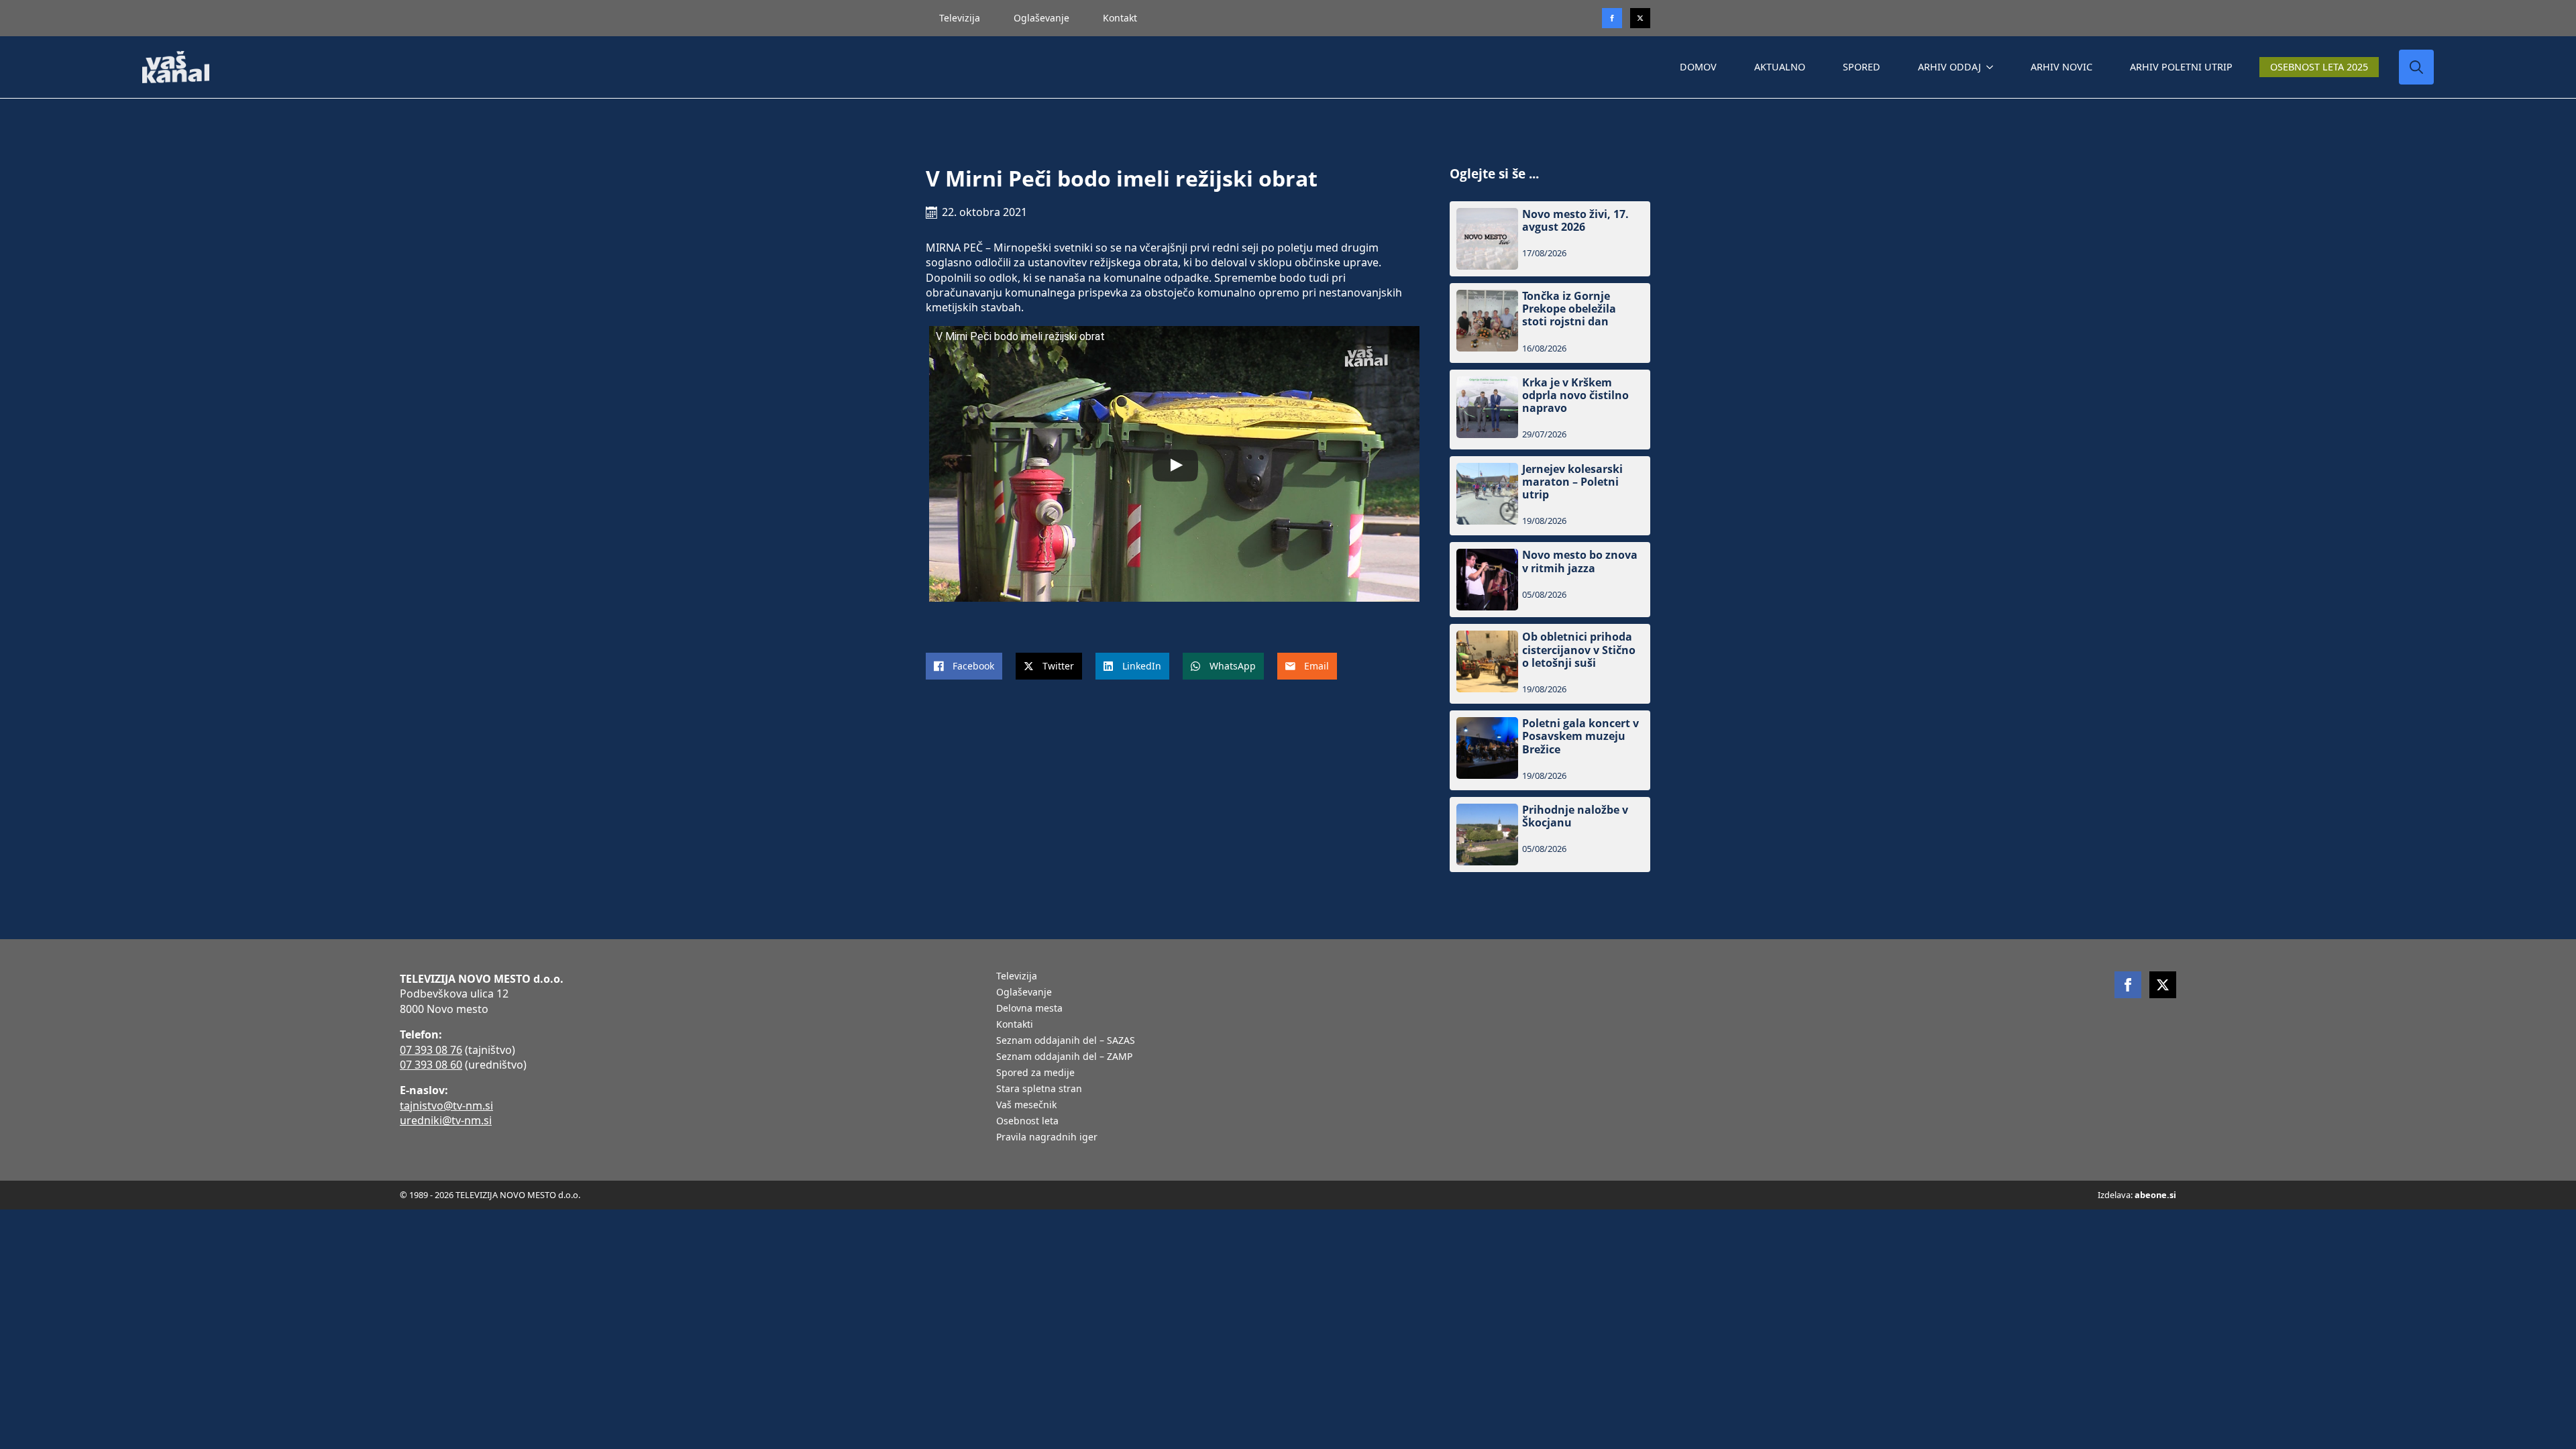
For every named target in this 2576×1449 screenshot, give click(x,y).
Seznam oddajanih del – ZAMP (1064, 1057)
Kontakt (1120, 18)
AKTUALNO (1780, 67)
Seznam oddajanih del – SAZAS (1066, 1041)
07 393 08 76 (431, 1050)
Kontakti (1015, 1025)
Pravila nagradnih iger (1047, 1138)
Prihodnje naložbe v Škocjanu (1575, 816)
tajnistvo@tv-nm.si (446, 1106)
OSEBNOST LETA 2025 (2319, 67)
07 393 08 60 (431, 1065)
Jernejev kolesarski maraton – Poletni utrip (1572, 482)
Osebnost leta (1027, 1122)
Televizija (960, 18)
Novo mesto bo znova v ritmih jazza (1580, 561)
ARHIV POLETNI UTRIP (2181, 67)
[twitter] (1640, 18)
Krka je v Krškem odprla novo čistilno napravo (1575, 396)
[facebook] (2128, 985)
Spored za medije (1035, 1073)
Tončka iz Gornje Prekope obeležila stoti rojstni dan (1569, 309)
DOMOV (1698, 67)
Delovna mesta (1029, 1009)
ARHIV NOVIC (2061, 67)
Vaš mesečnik (1026, 1106)
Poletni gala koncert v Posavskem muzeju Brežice (1580, 737)
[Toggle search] (2416, 67)
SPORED (1862, 67)
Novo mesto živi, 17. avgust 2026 (1575, 221)
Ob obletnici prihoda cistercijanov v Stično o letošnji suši (1579, 650)
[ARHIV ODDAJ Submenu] (1992, 67)
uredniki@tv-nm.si (446, 1120)
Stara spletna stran (1039, 1089)
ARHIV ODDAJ (1949, 67)
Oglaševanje (1041, 18)
